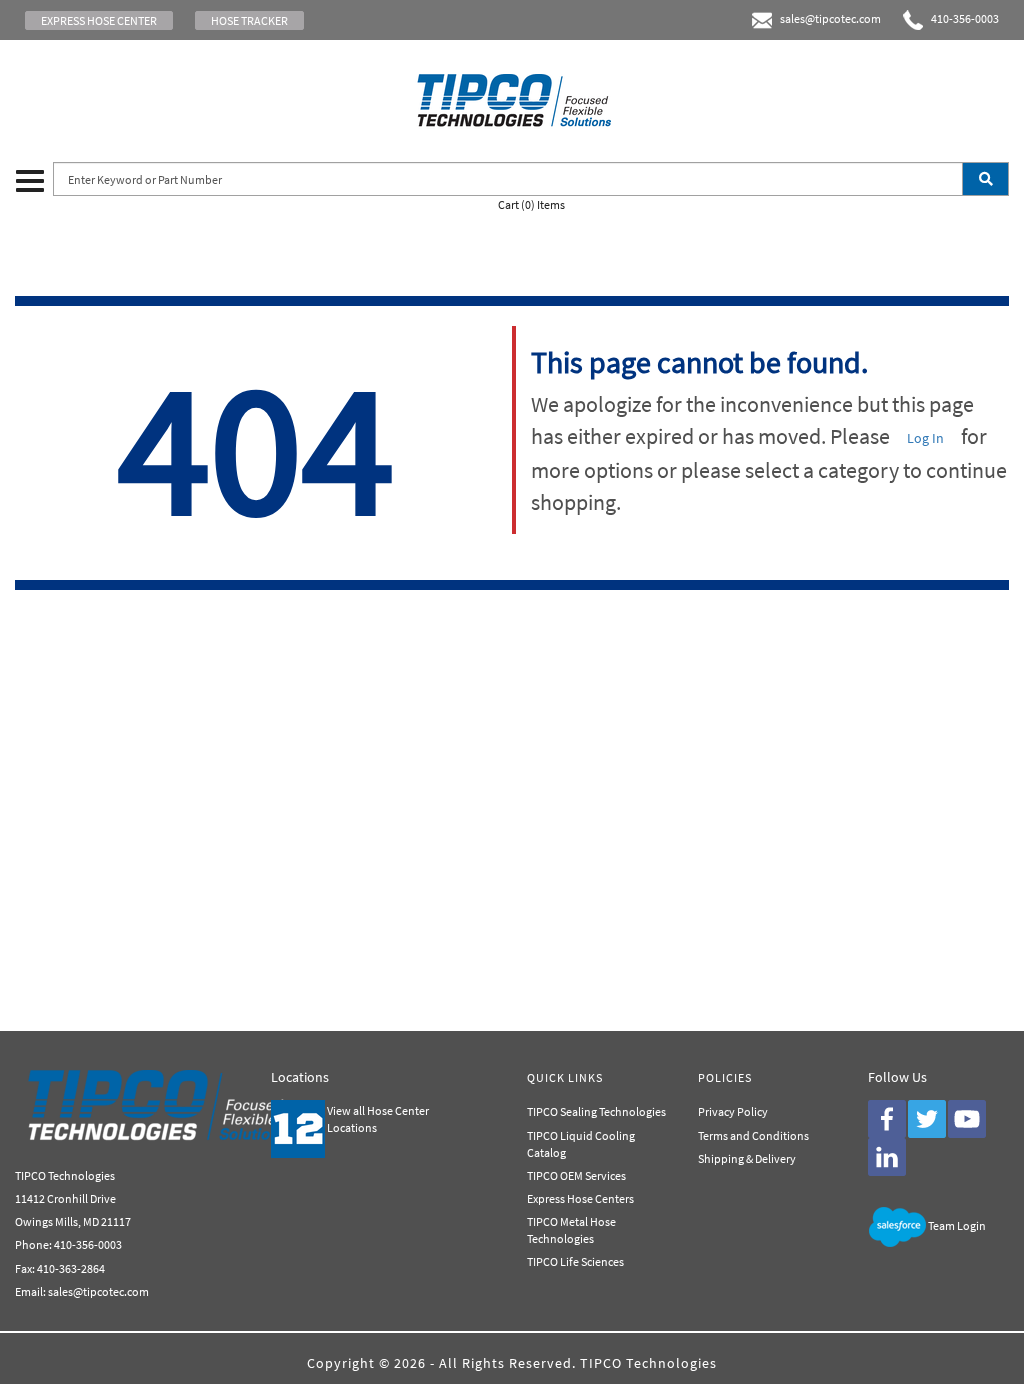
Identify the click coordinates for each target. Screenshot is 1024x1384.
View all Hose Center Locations (378, 1119)
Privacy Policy (733, 1111)
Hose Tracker (249, 20)
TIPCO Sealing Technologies (596, 1111)
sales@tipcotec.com (830, 18)
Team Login (957, 1225)
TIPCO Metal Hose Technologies (571, 1230)
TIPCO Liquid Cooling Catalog (581, 1144)
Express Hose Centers (580, 1198)
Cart (531, 204)
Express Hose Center (99, 20)
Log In (925, 438)
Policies (725, 1077)
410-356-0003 (961, 18)
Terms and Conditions (753, 1135)
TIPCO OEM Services (576, 1175)
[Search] (985, 179)
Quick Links (565, 1077)
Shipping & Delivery (747, 1158)
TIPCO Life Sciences (575, 1261)
